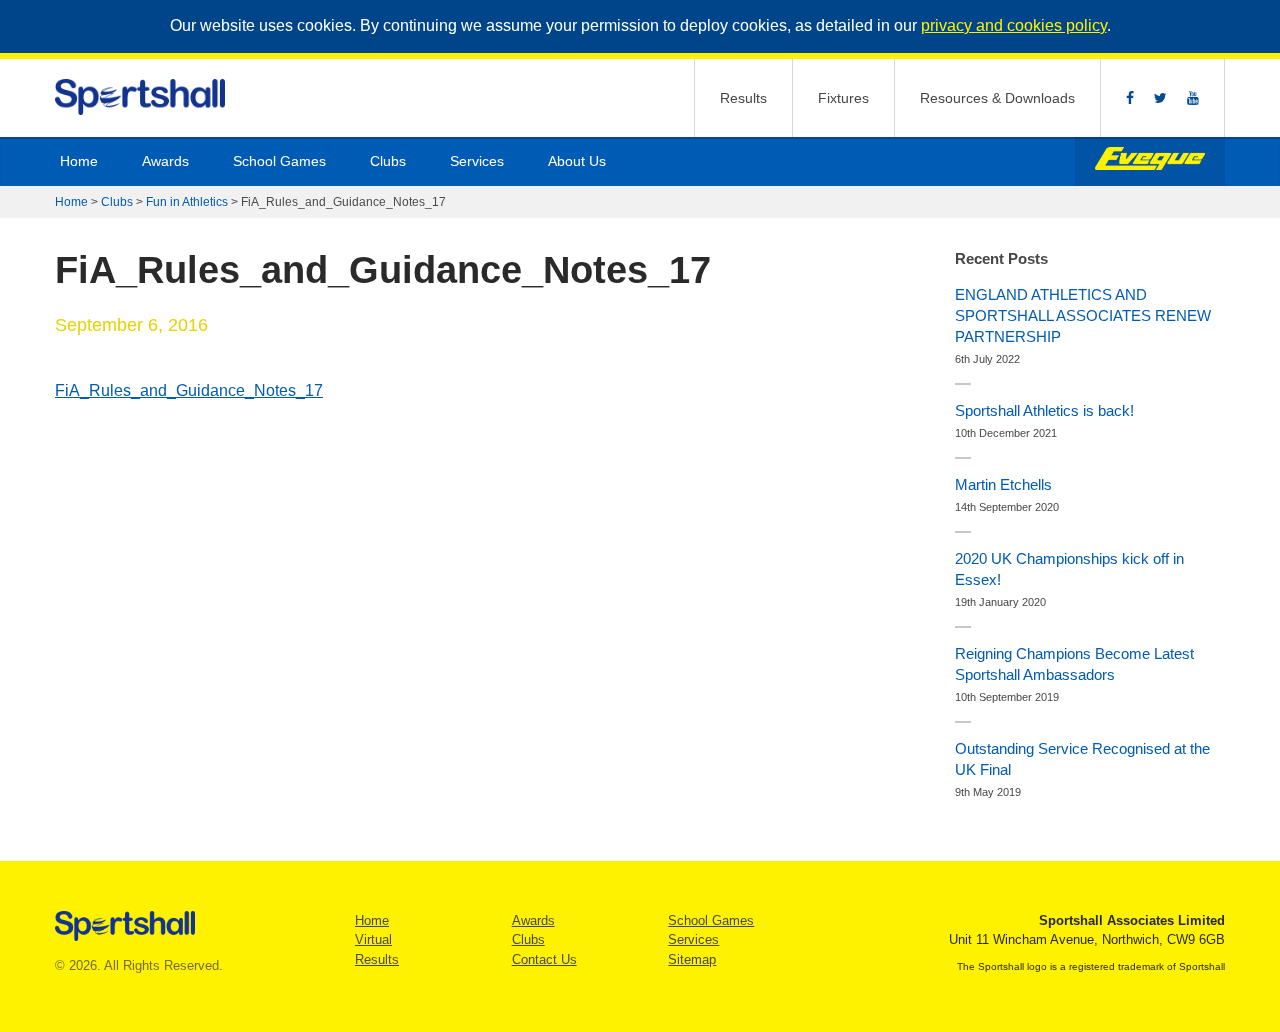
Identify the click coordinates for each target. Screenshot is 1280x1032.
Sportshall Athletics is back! (1044, 410)
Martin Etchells (1003, 484)
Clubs (388, 161)
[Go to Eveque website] (1150, 161)
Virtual (373, 939)
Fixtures (843, 98)
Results (743, 98)
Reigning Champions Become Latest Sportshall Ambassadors (1074, 664)
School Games (279, 161)
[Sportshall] (141, 97)
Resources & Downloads (997, 98)
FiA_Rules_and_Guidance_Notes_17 (189, 390)
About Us (577, 161)
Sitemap (692, 959)
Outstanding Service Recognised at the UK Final (1082, 759)
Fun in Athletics (187, 202)
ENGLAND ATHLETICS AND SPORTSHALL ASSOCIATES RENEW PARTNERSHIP (1083, 315)
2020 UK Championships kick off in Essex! (1069, 569)
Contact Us (544, 959)
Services (477, 161)
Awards (165, 161)
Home (79, 161)
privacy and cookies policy (1014, 25)
